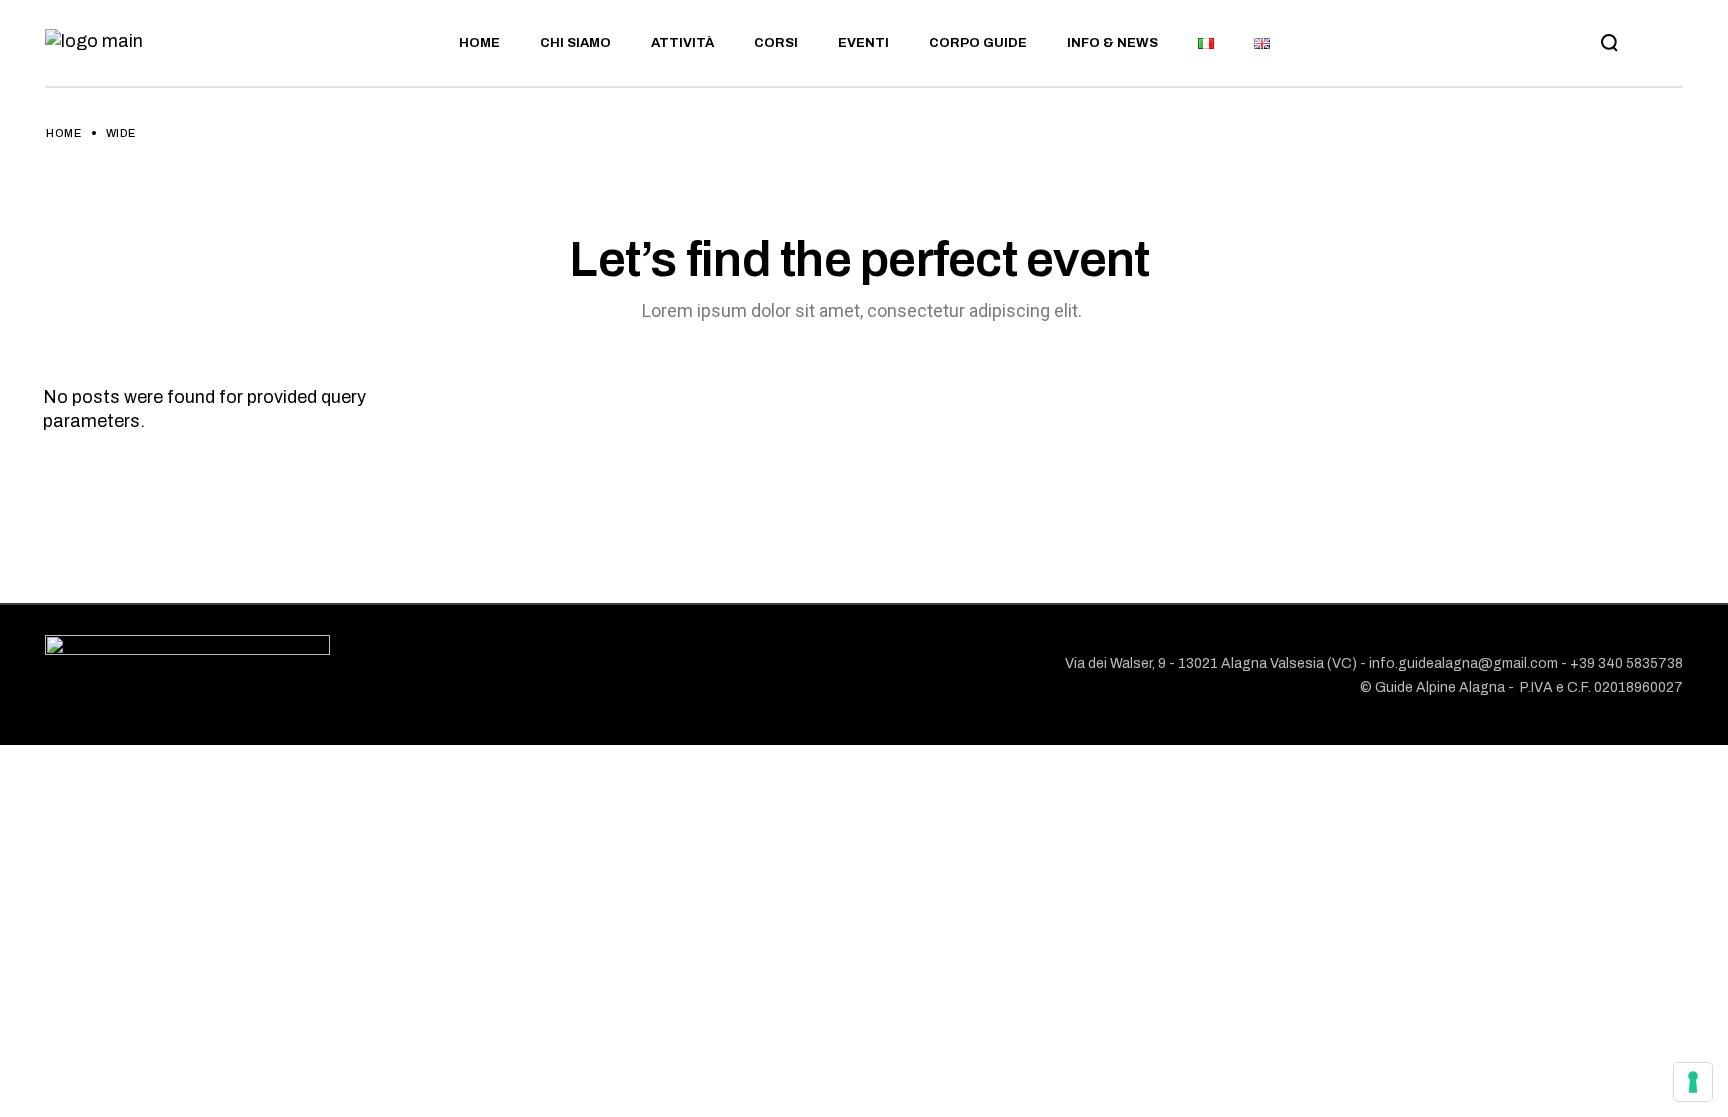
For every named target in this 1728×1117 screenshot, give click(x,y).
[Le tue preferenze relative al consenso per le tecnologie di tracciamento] (1693, 1082)
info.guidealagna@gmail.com (1463, 663)
